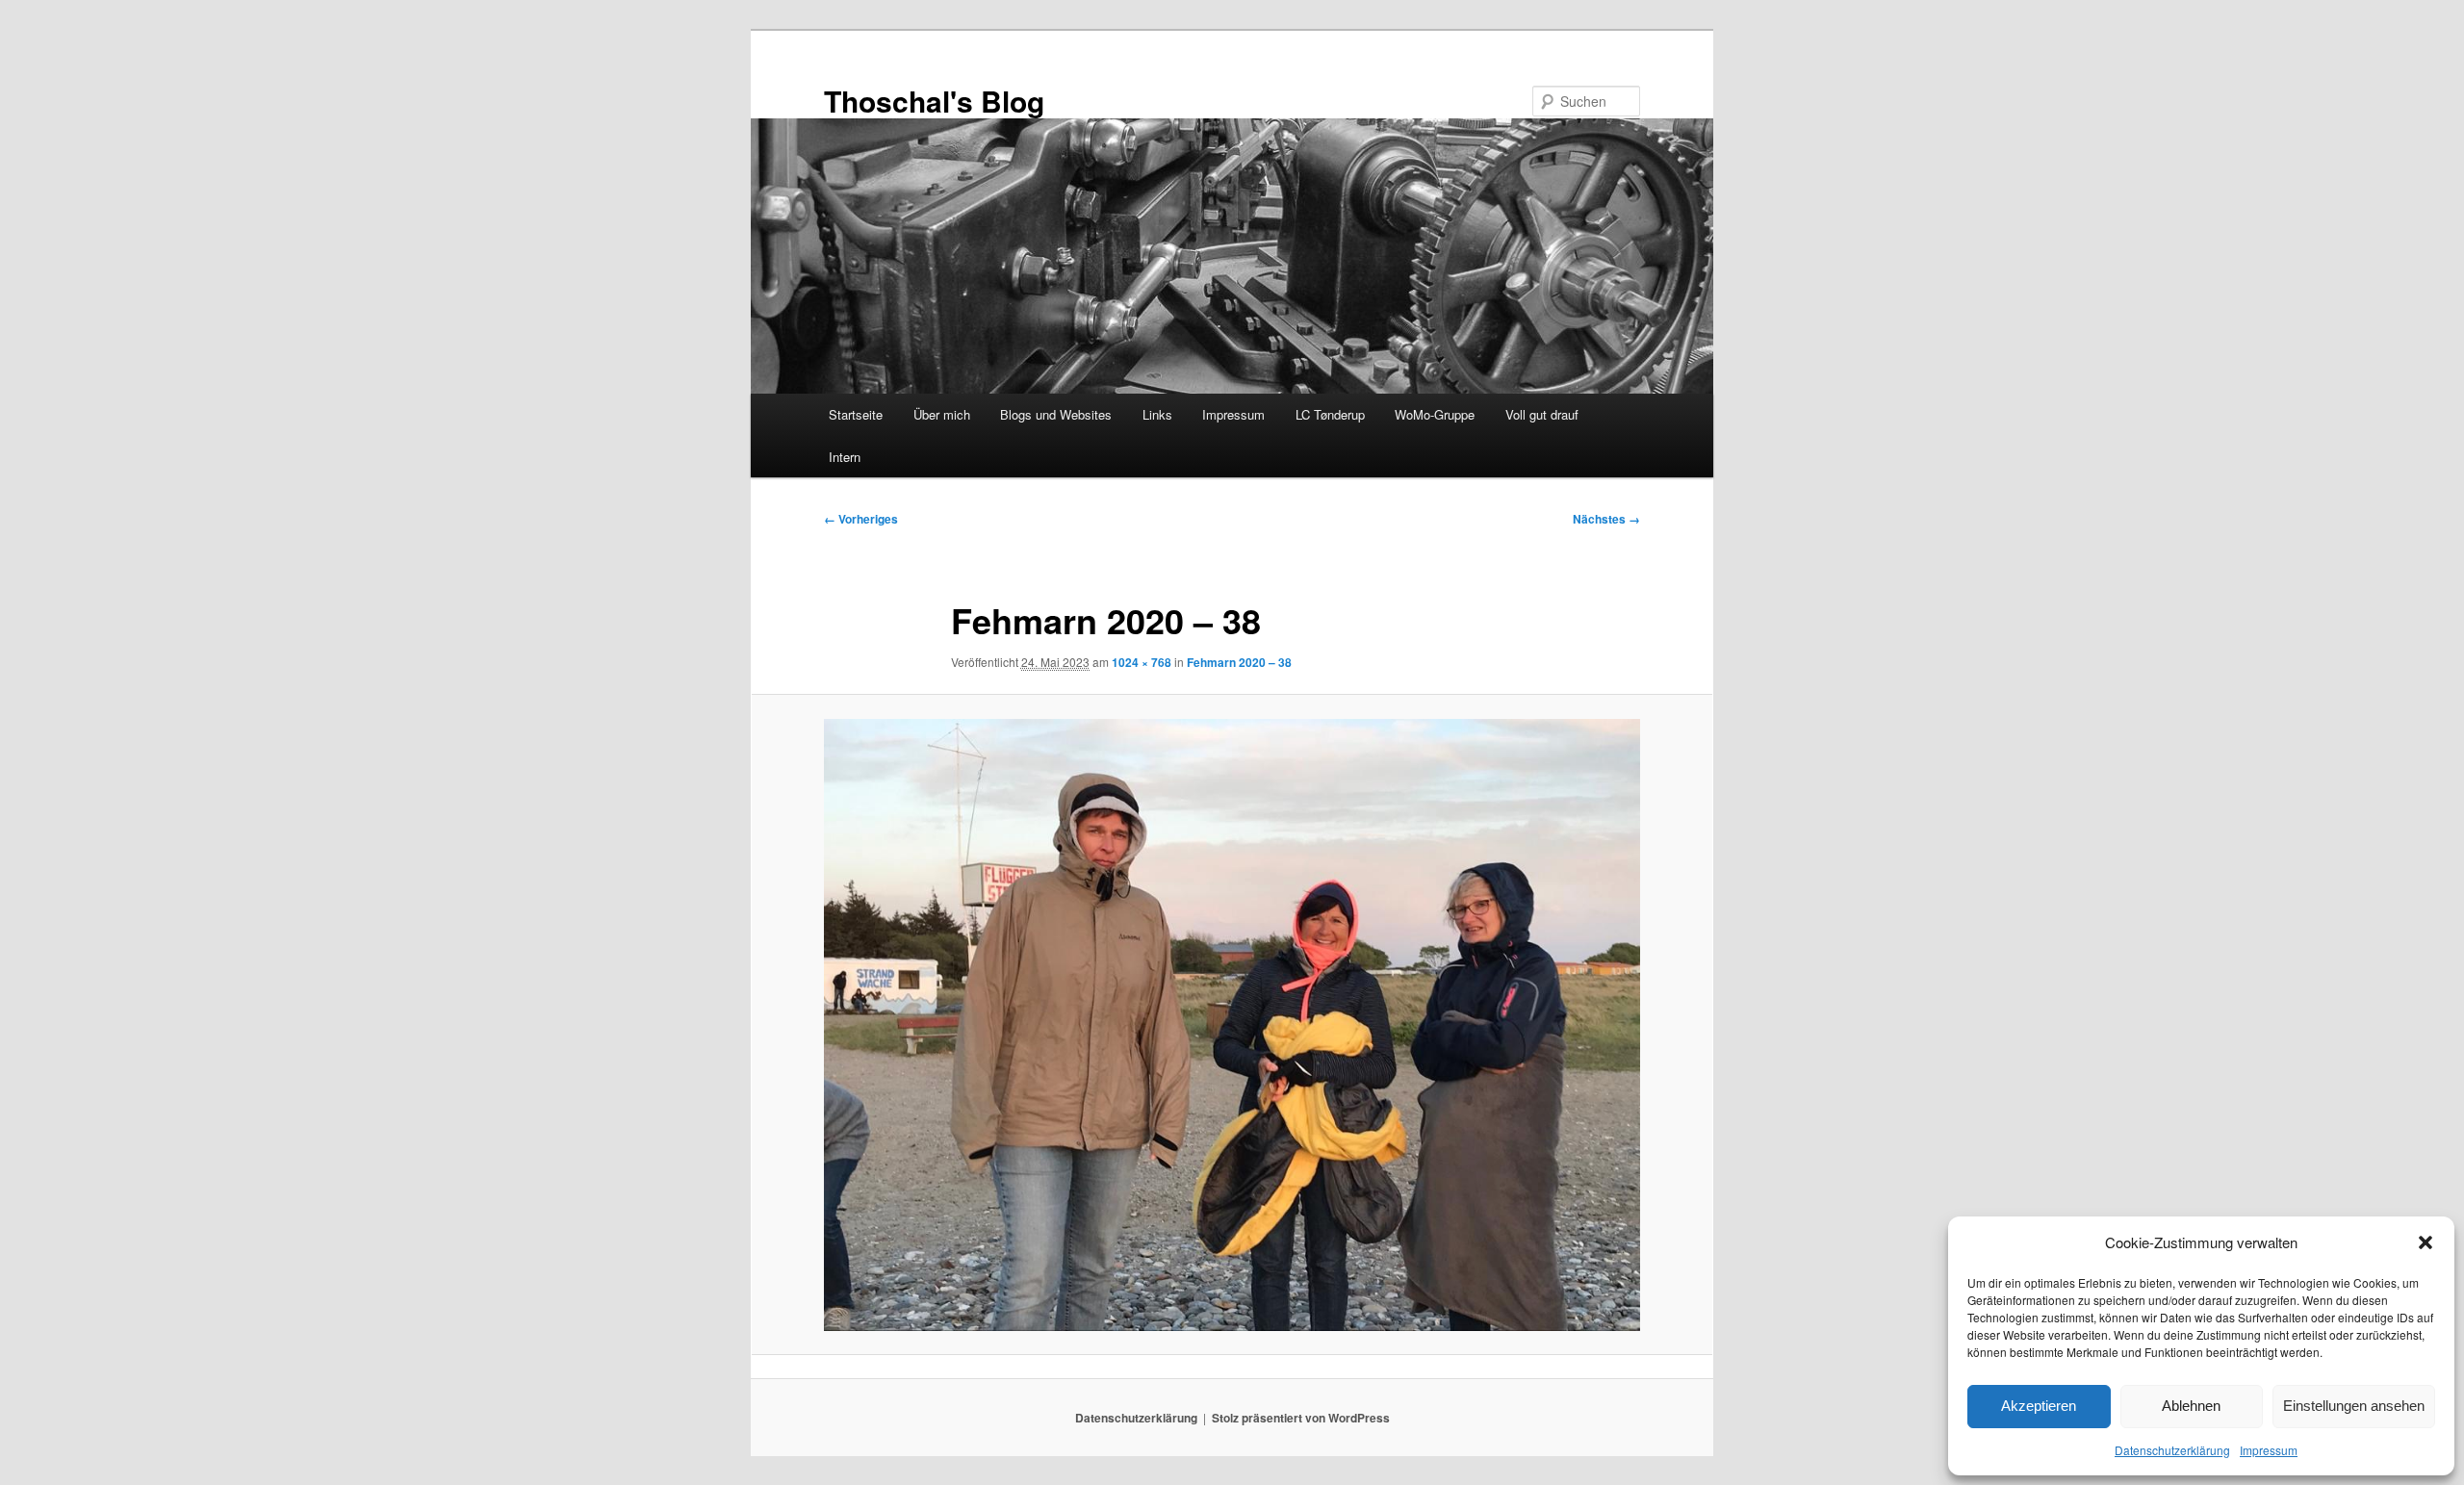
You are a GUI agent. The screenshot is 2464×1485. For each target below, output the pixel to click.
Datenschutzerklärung (2172, 1450)
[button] (2425, 1242)
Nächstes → (1606, 519)
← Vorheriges (861, 519)
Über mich (942, 414)
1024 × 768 (1142, 662)
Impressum (2269, 1450)
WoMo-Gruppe (1435, 414)
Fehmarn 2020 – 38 (1239, 662)
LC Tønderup (1330, 414)
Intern (845, 457)
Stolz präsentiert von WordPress (1301, 1418)
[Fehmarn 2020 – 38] (1232, 1025)
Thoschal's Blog (934, 101)
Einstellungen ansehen (2354, 1406)
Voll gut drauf (1542, 414)
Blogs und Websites (1056, 414)
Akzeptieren (2039, 1406)
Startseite (856, 414)
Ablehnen (2191, 1406)
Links (1157, 414)
